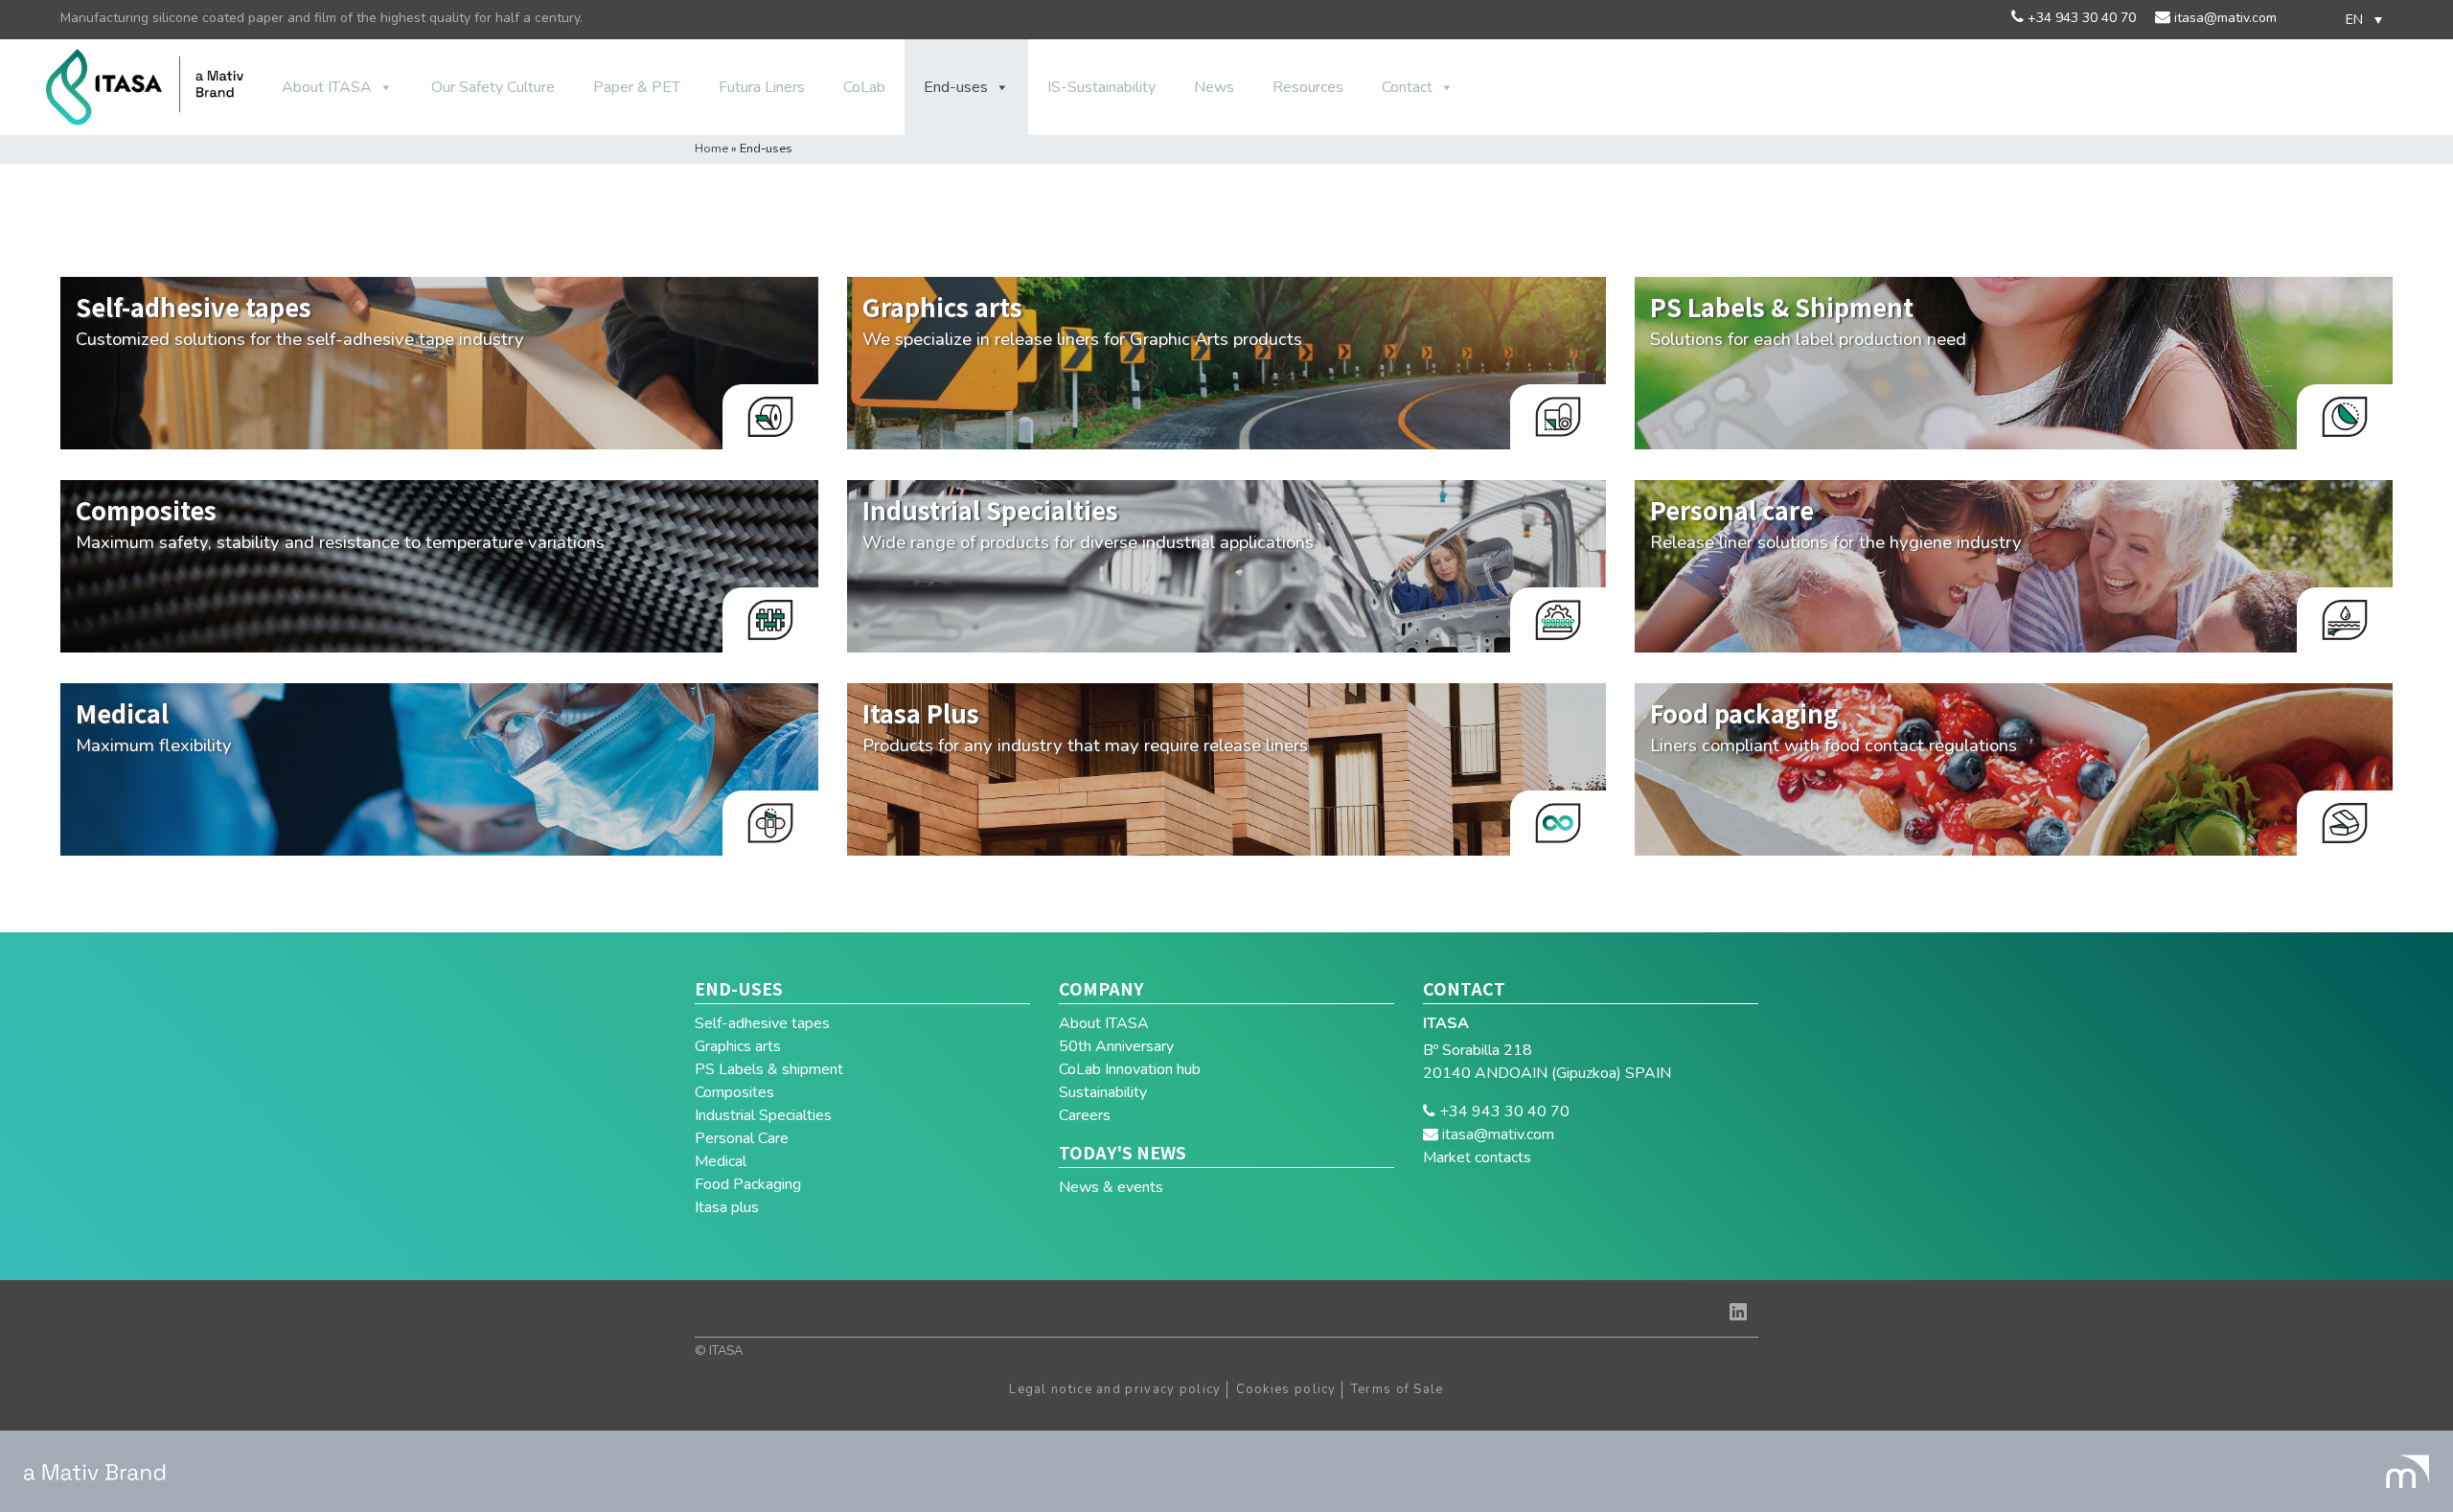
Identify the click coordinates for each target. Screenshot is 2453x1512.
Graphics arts (738, 1046)
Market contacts (1477, 1157)
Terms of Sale (1398, 1389)
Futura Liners (762, 87)
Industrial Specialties (763, 1115)
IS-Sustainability (1101, 87)
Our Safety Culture (493, 87)
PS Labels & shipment (769, 1069)
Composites (734, 1092)
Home (711, 149)
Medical (721, 1161)
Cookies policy (1286, 1389)
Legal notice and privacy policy (1115, 1389)
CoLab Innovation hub (1130, 1069)
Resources (1308, 87)
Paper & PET (637, 87)
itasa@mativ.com (2224, 18)
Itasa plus (727, 1207)
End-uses (956, 87)
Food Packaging (748, 1184)
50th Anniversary (1116, 1046)
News (1214, 87)
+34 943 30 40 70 (2080, 18)
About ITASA (327, 87)
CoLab (864, 87)
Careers (1085, 1115)
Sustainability (1103, 1092)
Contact (1407, 87)
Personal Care (742, 1138)
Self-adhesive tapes (762, 1023)
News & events (1111, 1187)
